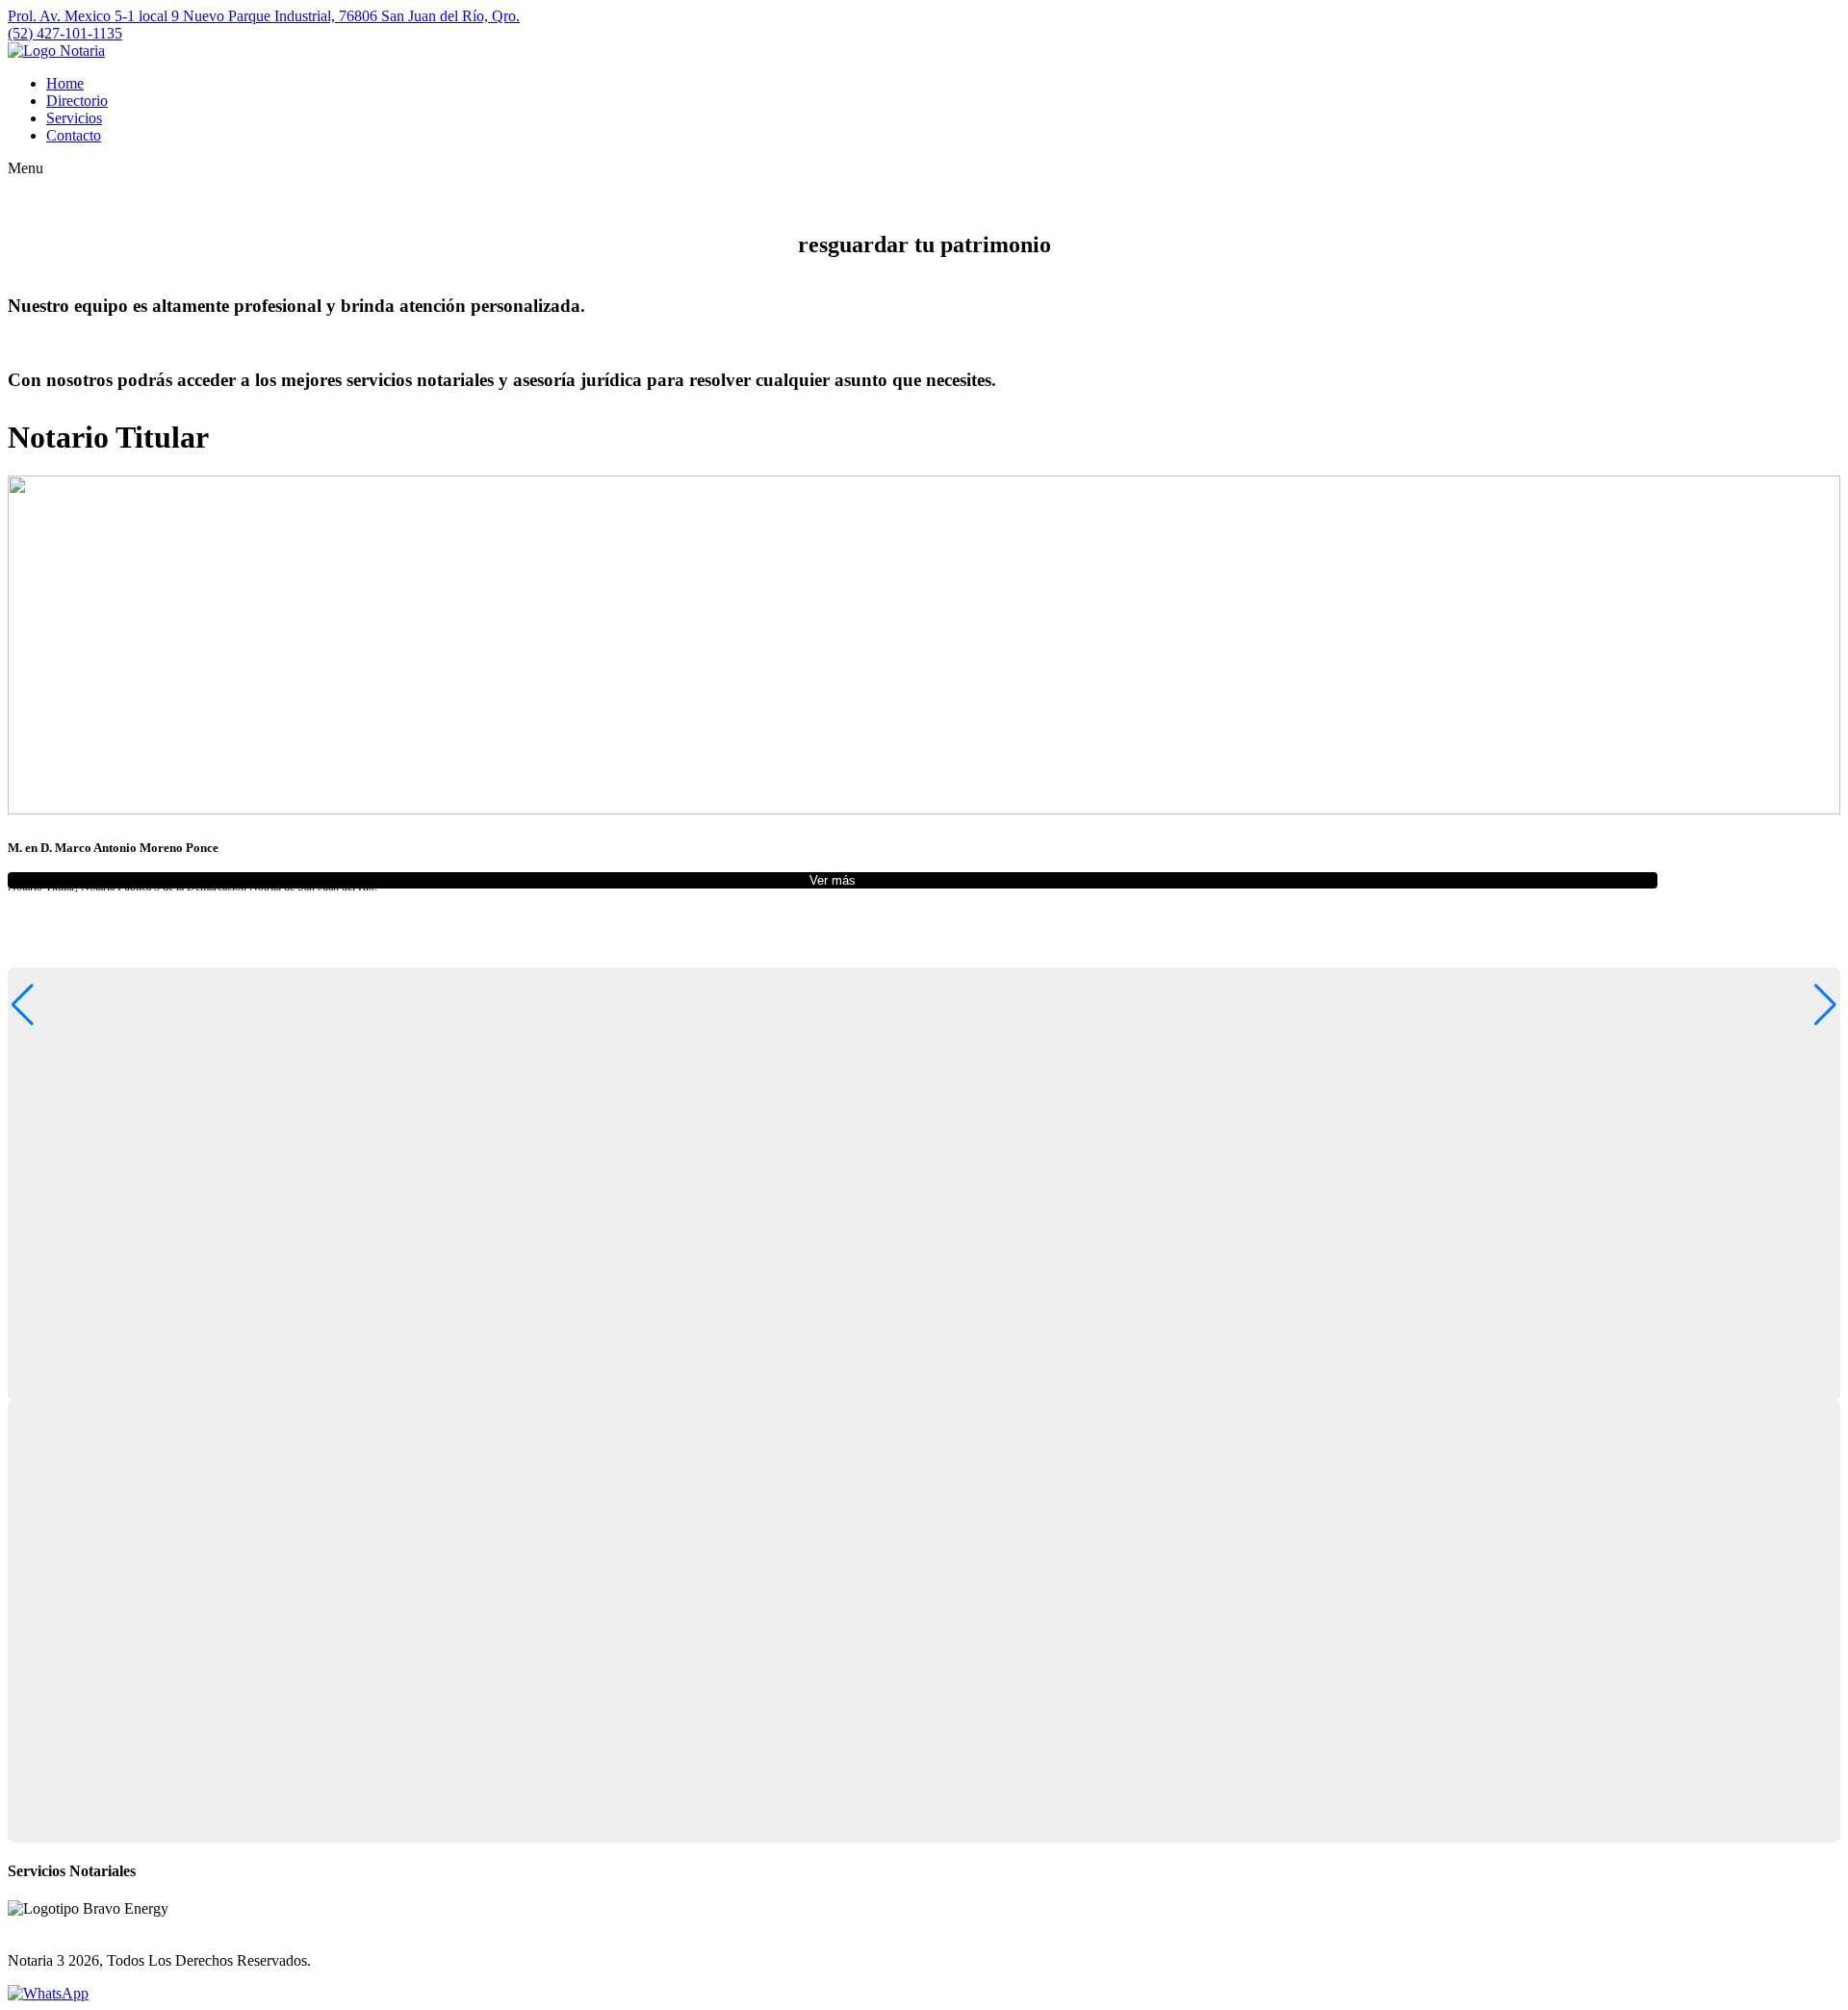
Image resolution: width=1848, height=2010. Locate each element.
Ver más (833, 880)
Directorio (77, 101)
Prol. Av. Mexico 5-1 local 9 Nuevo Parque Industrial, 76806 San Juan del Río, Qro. (264, 16)
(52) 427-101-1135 (65, 33)
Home (65, 83)
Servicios (74, 118)
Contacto (74, 135)
